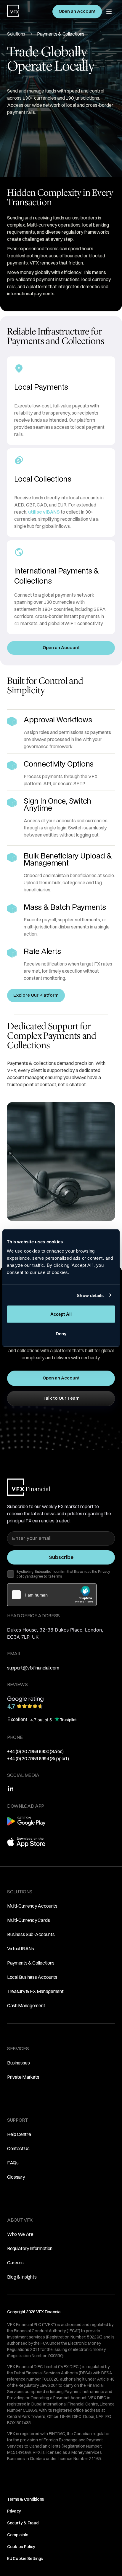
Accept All (61, 1314)
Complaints (18, 2535)
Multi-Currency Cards (29, 1920)
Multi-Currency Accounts (32, 1906)
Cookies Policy (21, 2547)
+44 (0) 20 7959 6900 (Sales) (35, 1751)
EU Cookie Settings (25, 2559)
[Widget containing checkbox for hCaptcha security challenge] (52, 1595)
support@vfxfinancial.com (33, 1668)
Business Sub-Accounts (31, 1934)
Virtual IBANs (21, 1949)
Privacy (14, 2511)
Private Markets (23, 2077)
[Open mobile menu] (109, 12)
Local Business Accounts (32, 1977)
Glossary (16, 2177)
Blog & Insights (22, 2277)
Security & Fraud (23, 2523)
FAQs (13, 2163)
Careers (15, 2263)
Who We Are (20, 2234)
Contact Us (18, 2148)
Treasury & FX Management (35, 1991)
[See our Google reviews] (61, 1702)
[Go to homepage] (13, 11)
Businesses (19, 2063)
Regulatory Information (30, 2248)
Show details (90, 1295)
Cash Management (26, 2005)
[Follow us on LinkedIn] (10, 1789)
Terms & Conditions (26, 2499)
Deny (61, 1333)
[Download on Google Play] (26, 1824)
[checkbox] (11, 1574)
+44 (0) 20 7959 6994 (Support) (38, 1758)
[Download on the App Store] (26, 1845)
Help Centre (19, 2134)
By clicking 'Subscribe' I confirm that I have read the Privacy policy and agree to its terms (63, 1574)
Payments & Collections (31, 1963)
